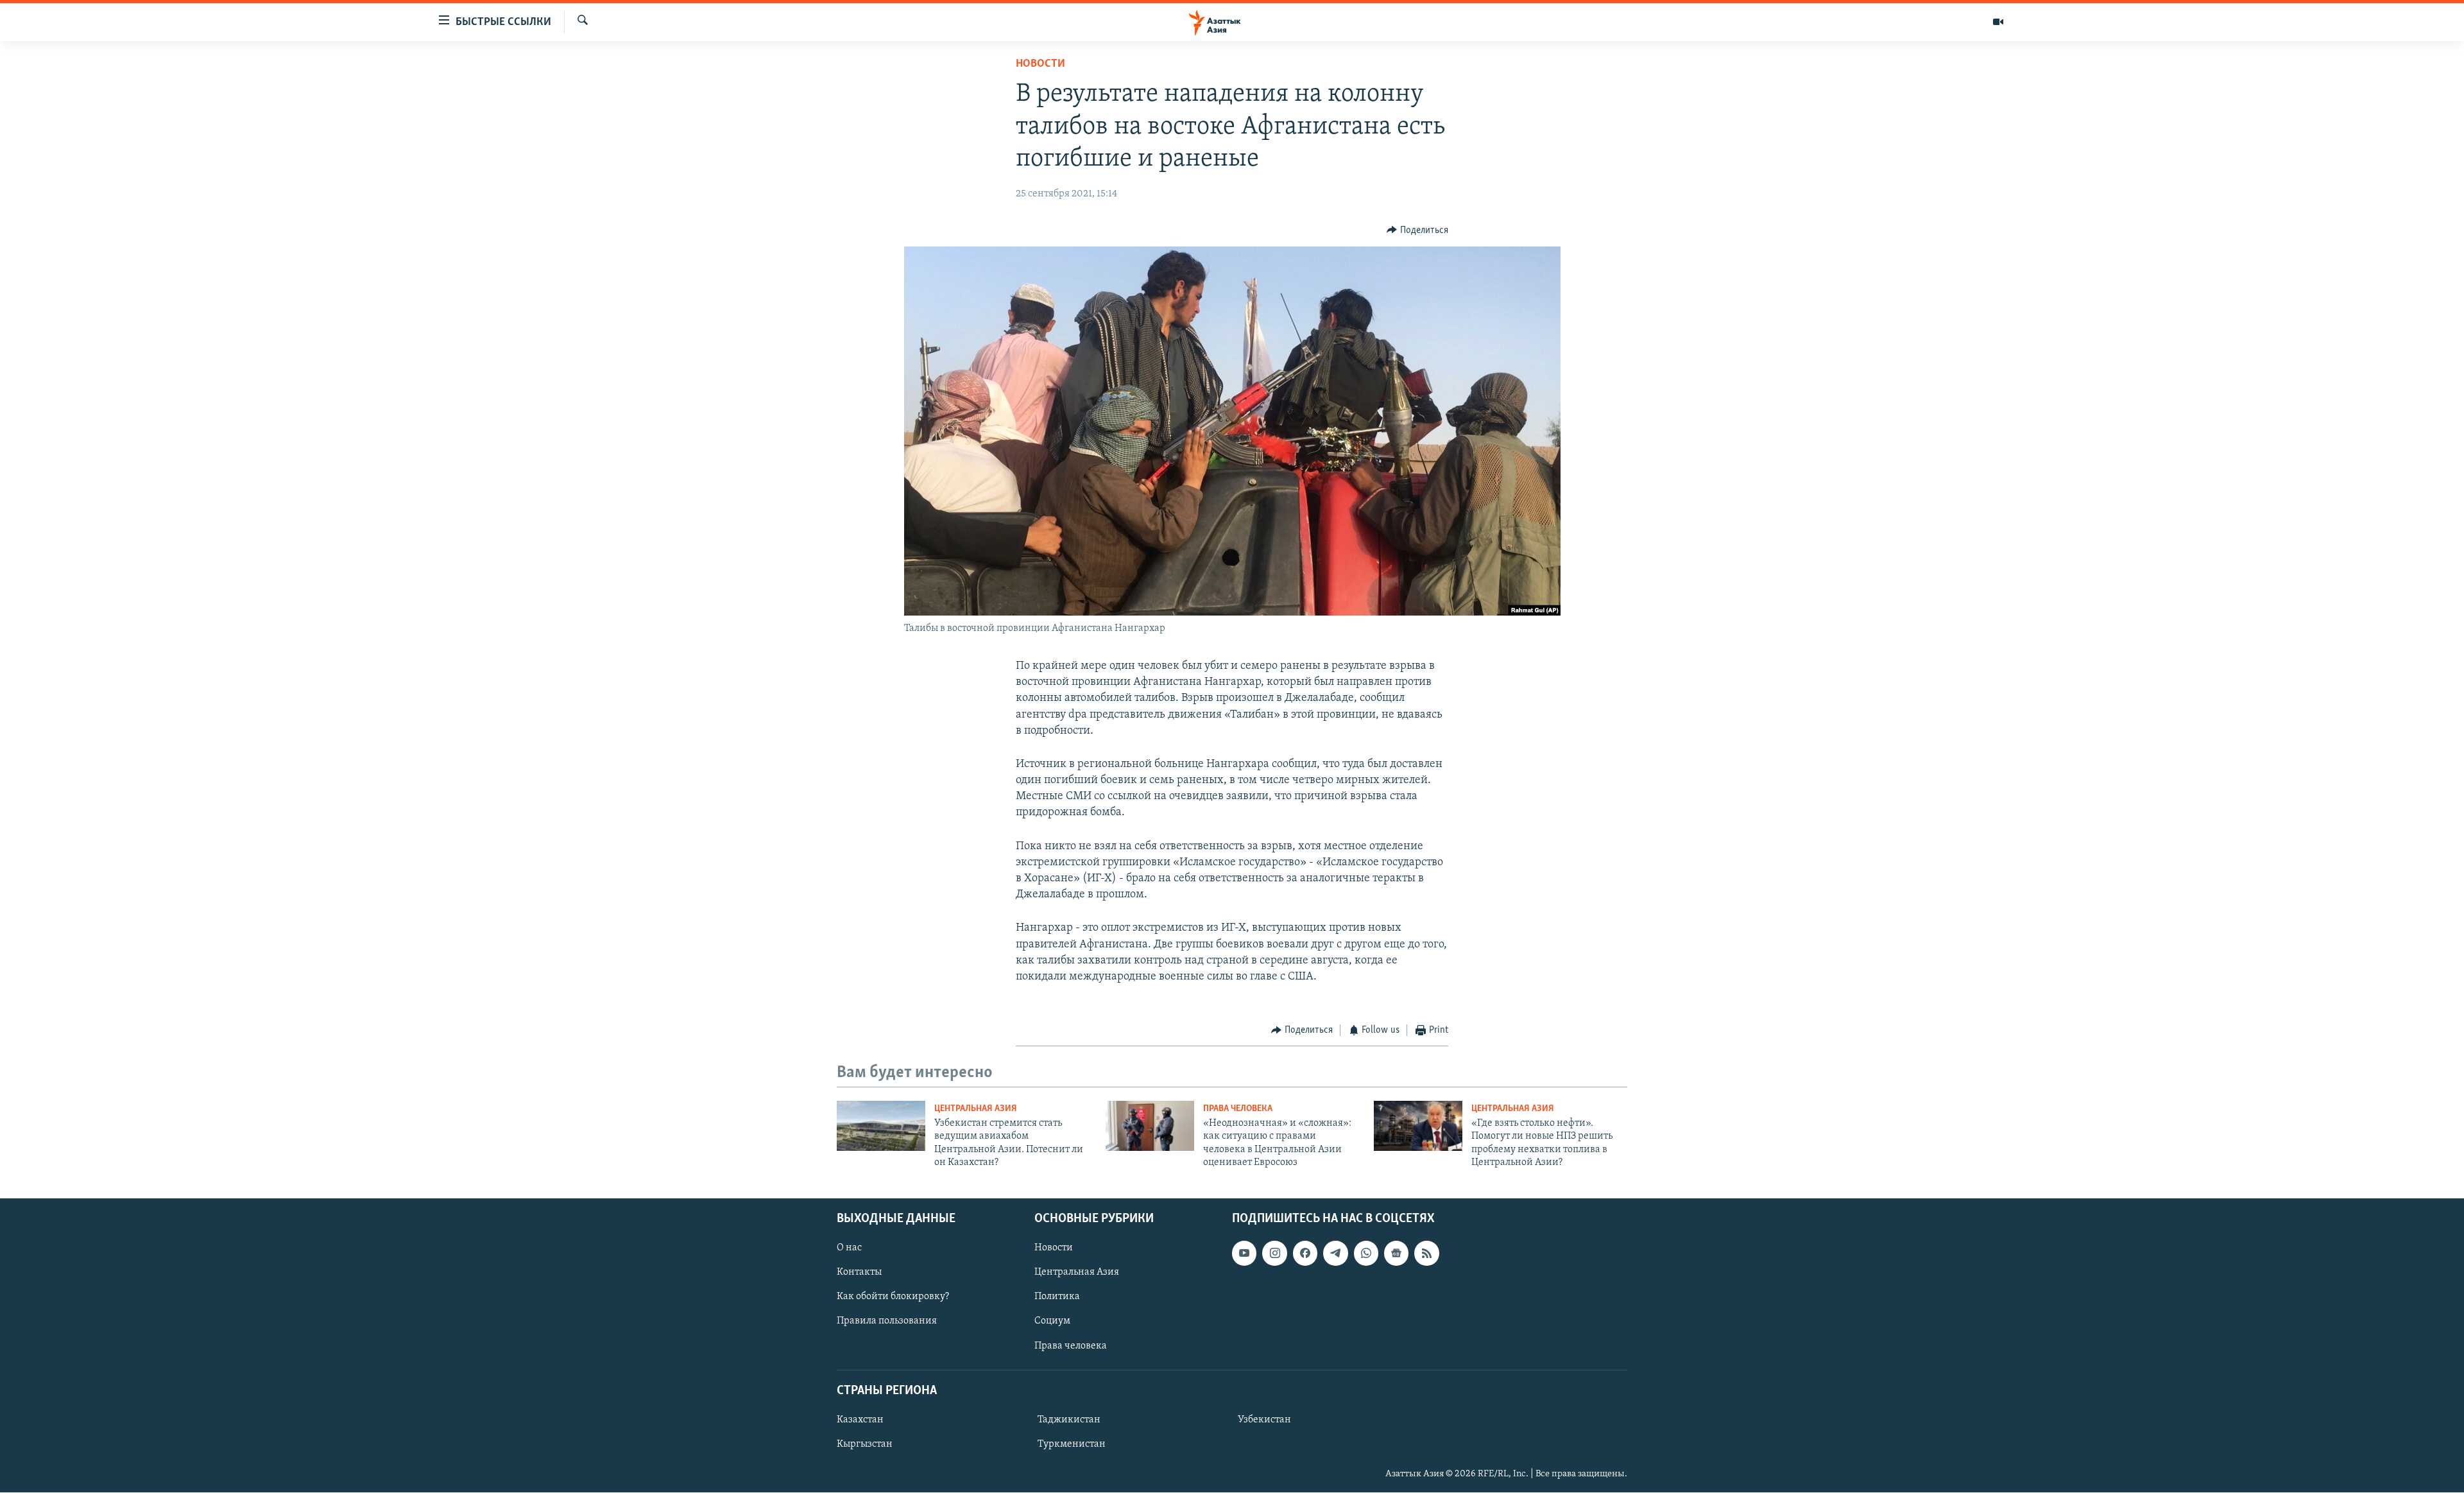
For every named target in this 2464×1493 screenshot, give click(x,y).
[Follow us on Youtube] (1244, 1254)
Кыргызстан (865, 1444)
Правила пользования (887, 1322)
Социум (1052, 1322)
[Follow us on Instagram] (1274, 1254)
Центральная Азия (976, 1109)
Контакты (859, 1273)
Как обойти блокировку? (893, 1297)
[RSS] (1426, 1254)
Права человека (1238, 1109)
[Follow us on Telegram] (1335, 1254)
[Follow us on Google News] (1396, 1254)
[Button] (1417, 230)
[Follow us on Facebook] (1305, 1254)
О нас (849, 1248)
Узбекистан (1264, 1420)
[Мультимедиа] (1998, 22)
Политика (1057, 1297)
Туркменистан (1072, 1444)
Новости (1040, 64)
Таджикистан (1069, 1420)
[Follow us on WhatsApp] (1366, 1254)
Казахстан (860, 1420)
